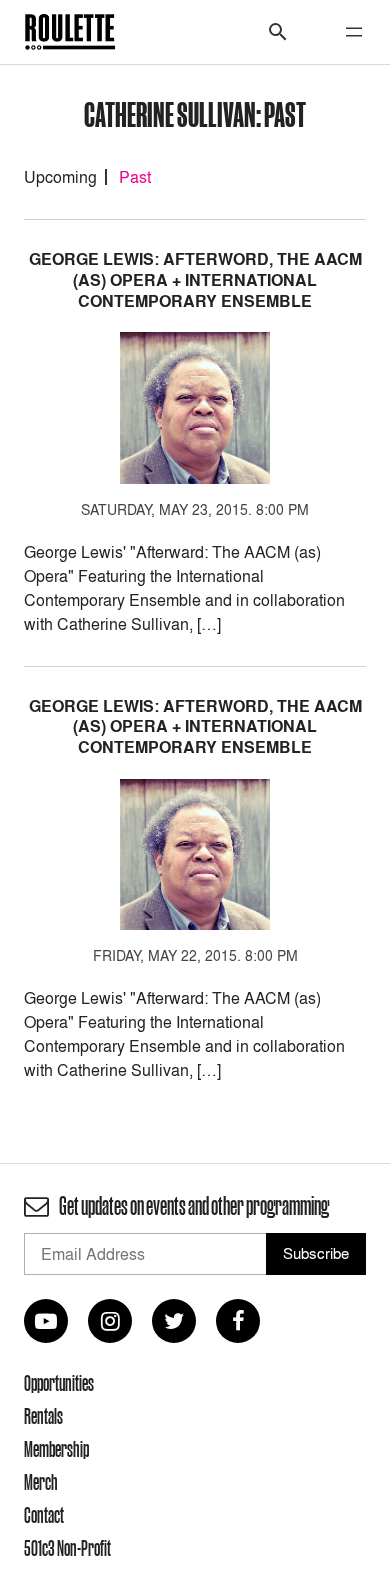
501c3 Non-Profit (67, 1548)
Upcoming (60, 177)
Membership (56, 1449)
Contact (44, 1515)
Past (135, 177)
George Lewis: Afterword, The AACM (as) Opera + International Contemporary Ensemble (195, 280)
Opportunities (59, 1383)
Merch (41, 1482)
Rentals (43, 1416)
